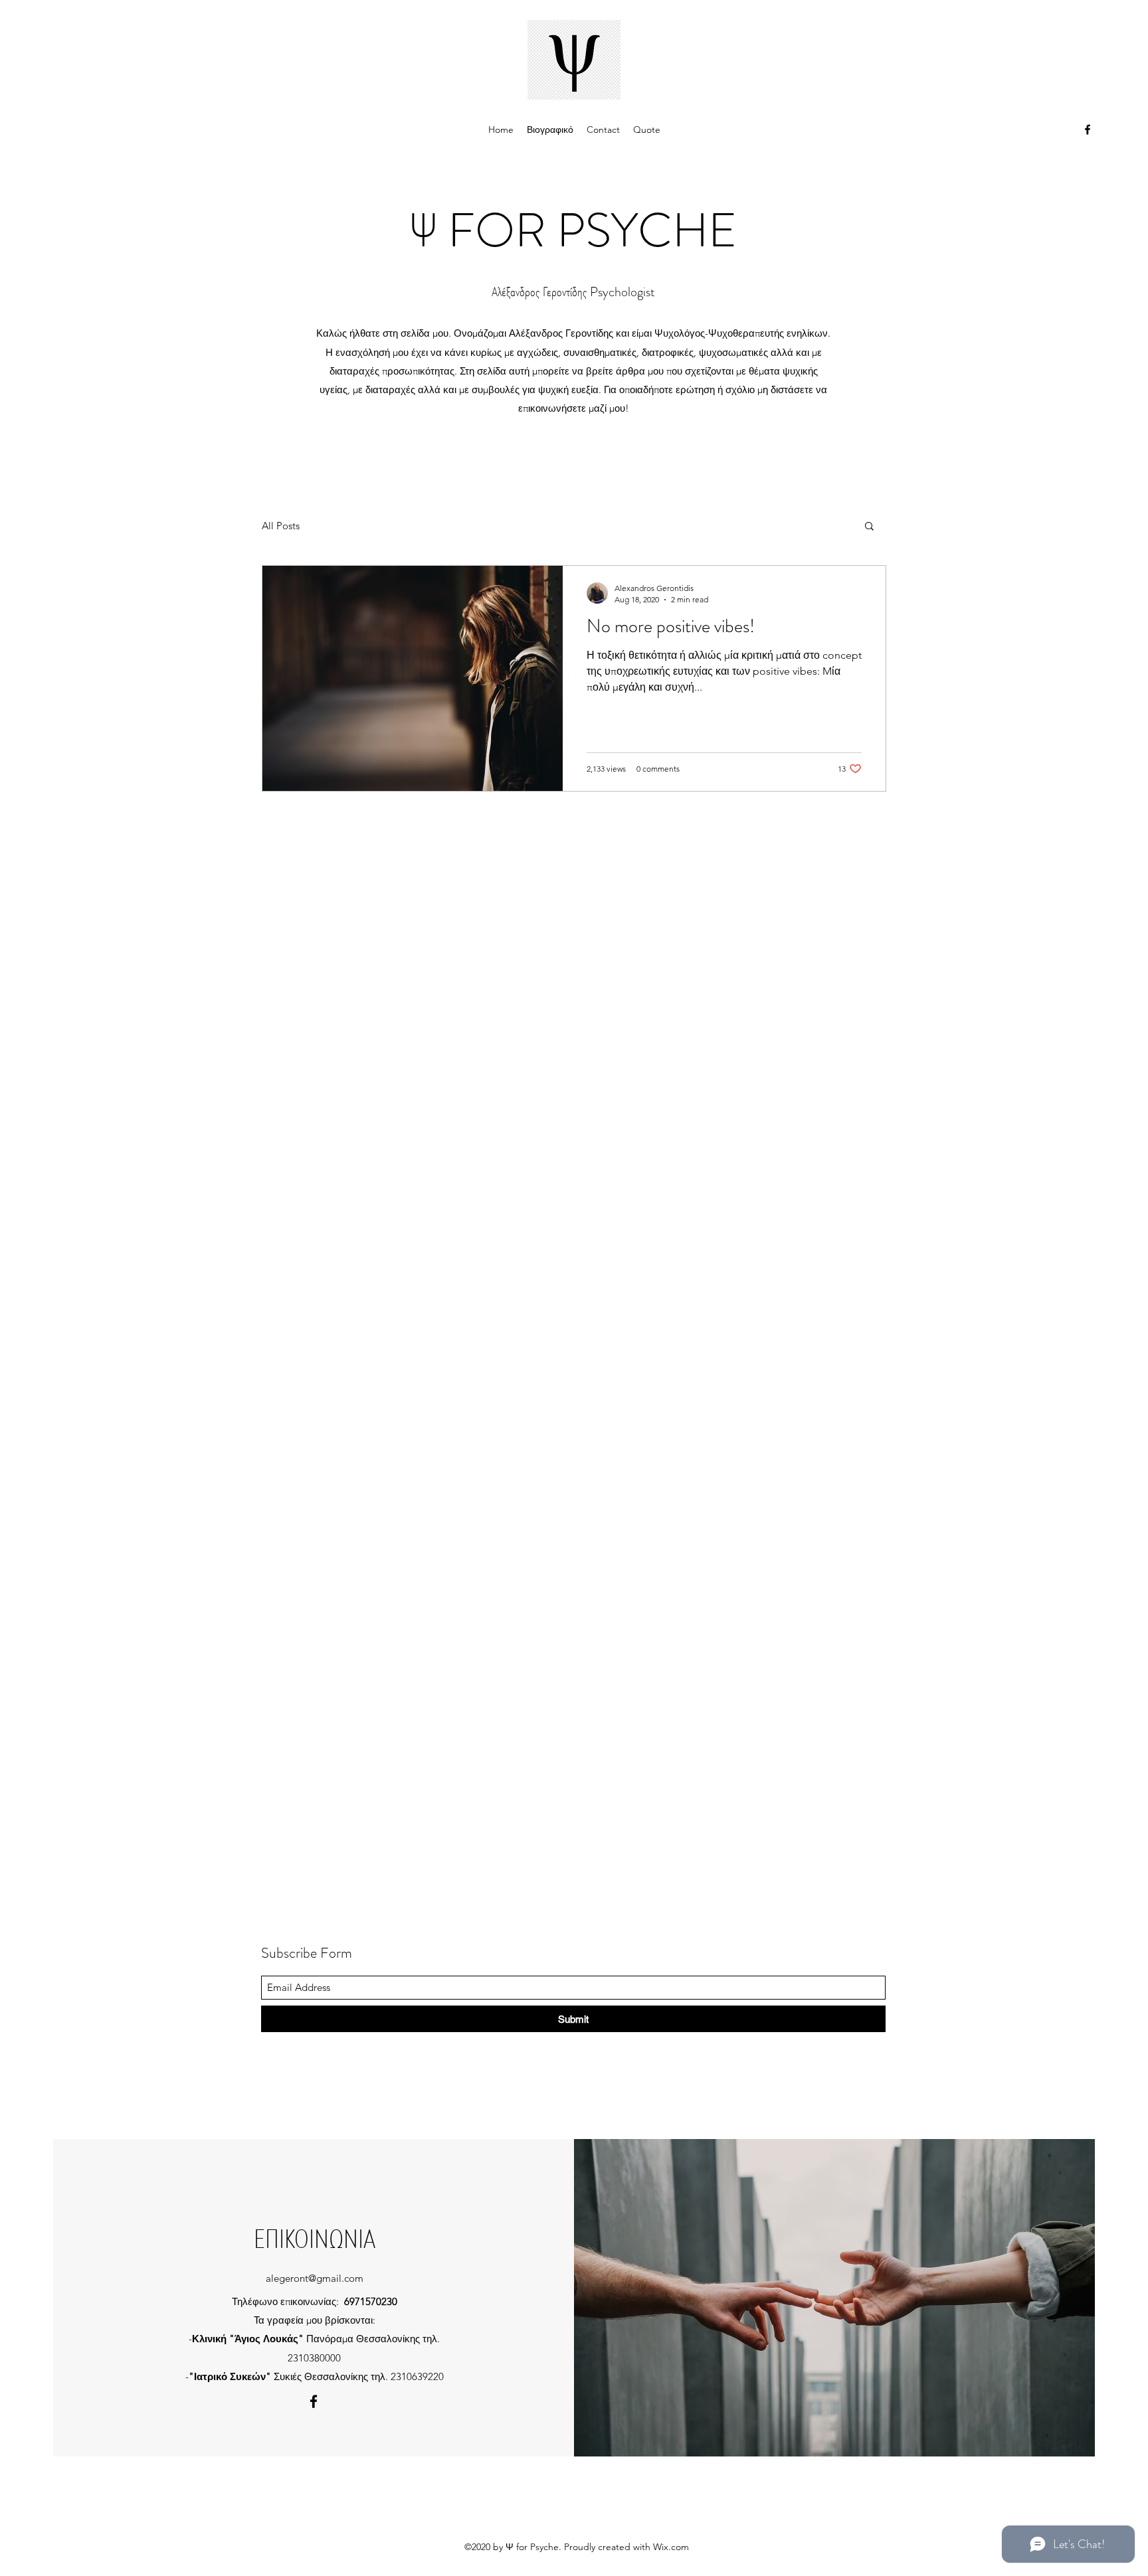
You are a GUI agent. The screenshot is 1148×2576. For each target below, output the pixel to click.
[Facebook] (1088, 129)
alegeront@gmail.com (315, 2278)
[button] (869, 527)
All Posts (281, 526)
